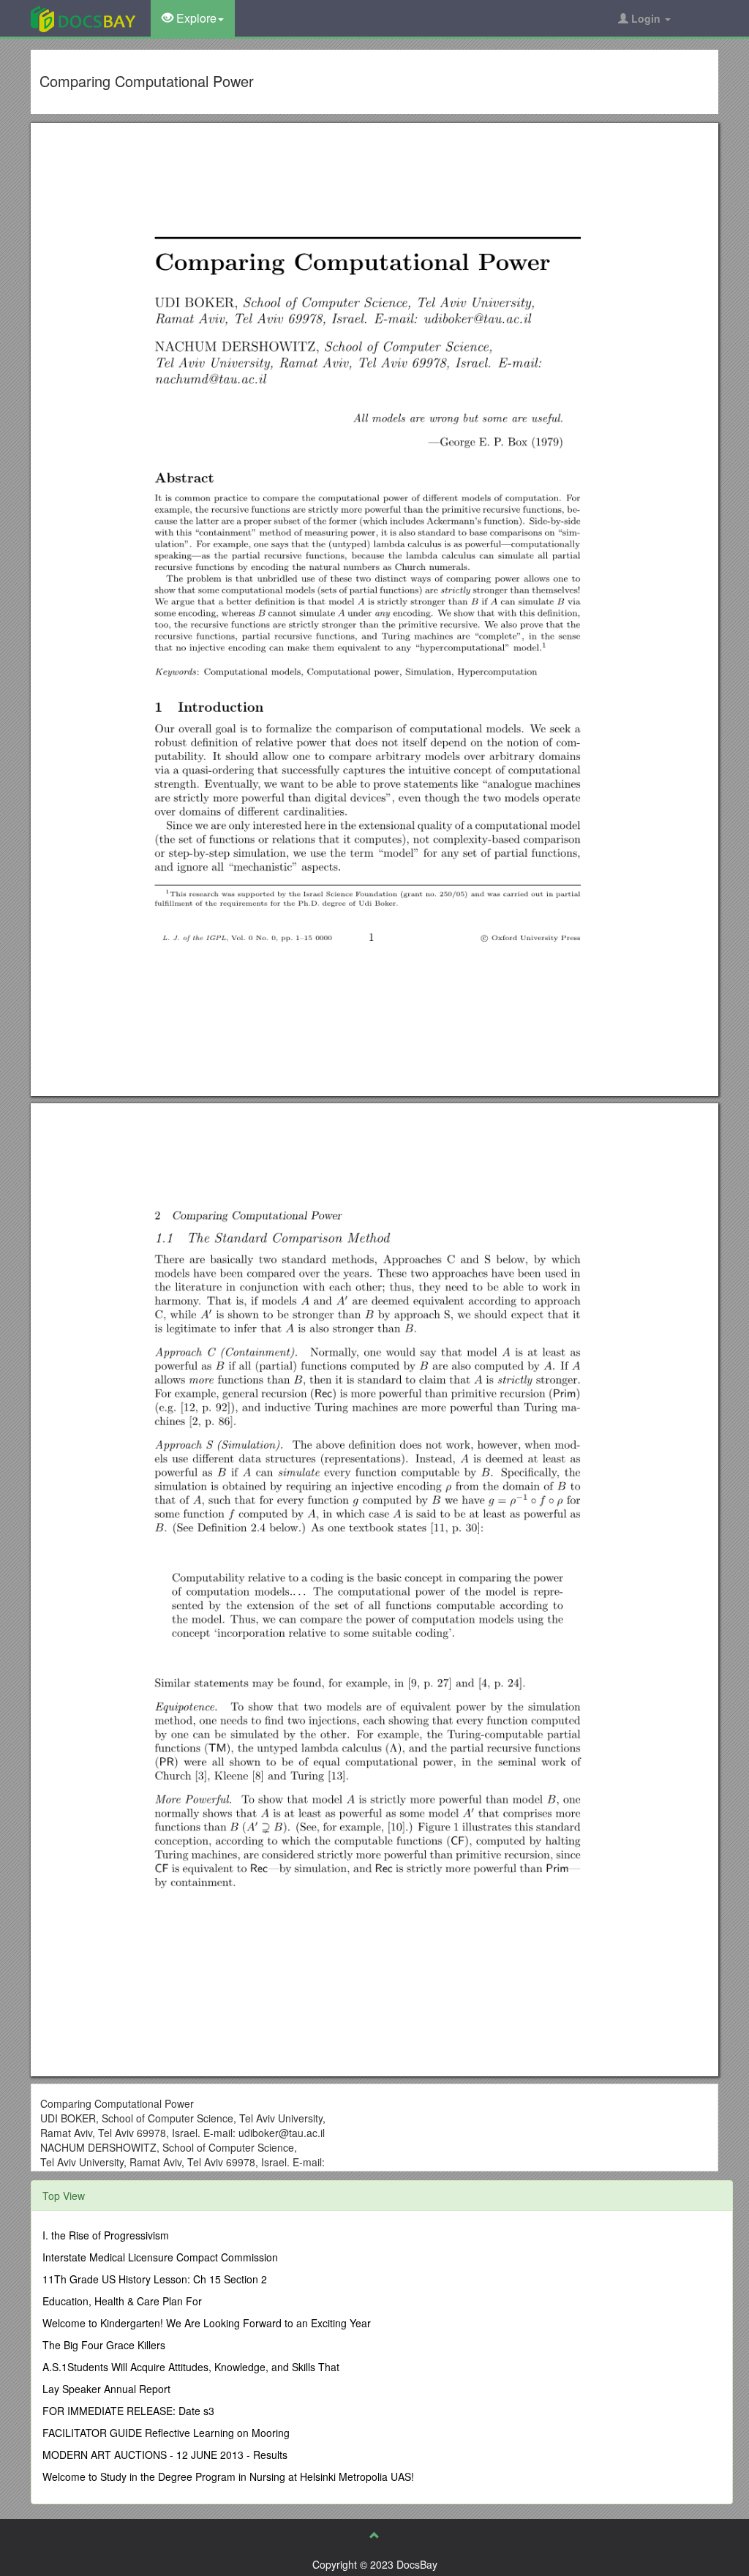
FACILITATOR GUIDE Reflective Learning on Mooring (166, 2433)
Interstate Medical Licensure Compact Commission (160, 2257)
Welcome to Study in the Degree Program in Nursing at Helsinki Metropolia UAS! (228, 2477)
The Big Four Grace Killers (104, 2345)
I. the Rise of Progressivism (106, 2235)
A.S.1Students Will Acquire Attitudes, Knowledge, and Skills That (191, 2367)
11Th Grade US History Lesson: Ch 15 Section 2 (155, 2279)
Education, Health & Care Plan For (122, 2301)
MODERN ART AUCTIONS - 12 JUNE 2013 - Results (165, 2455)
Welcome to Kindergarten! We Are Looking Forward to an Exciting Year (207, 2323)
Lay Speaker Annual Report (106, 2389)
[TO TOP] (374, 2535)
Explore (195, 18)
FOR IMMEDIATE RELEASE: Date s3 (128, 2411)
